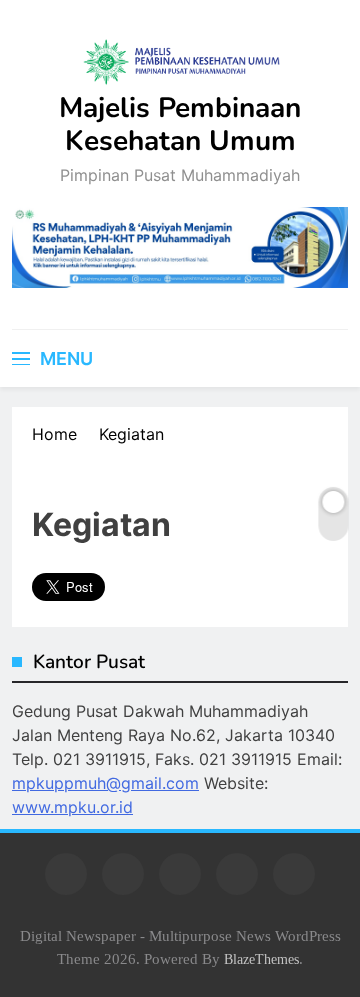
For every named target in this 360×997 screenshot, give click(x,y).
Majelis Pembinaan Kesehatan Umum (180, 124)
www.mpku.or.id (72, 807)
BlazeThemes (261, 959)
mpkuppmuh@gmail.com (105, 783)
